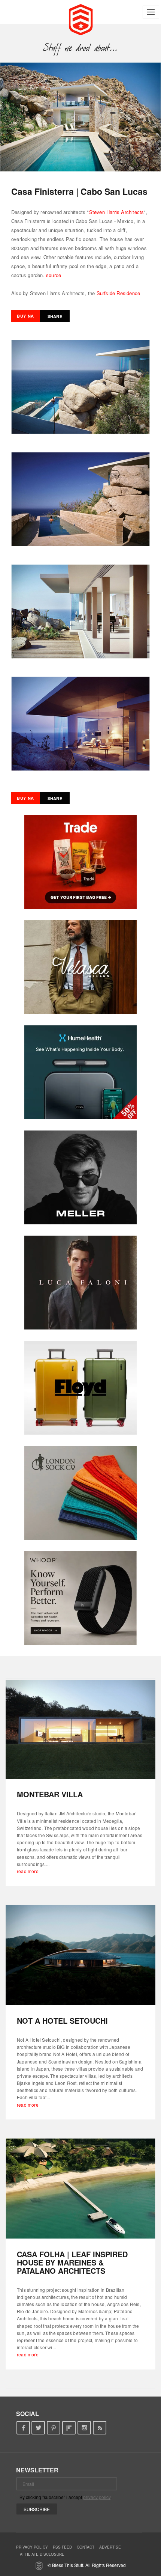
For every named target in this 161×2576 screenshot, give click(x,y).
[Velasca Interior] (80, 967)
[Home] (81, 19)
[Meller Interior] (80, 1177)
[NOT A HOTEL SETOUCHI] (80, 1955)
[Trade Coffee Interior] (80, 862)
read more (28, 1871)
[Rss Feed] (100, 2428)
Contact (86, 2547)
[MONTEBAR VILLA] (80, 1729)
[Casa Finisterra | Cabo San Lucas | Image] (80, 117)
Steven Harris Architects (117, 212)
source (54, 275)
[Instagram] (84, 2428)
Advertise (110, 2547)
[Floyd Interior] (80, 1388)
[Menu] (151, 12)
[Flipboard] (69, 2428)
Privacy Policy (32, 2547)
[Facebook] (23, 2428)
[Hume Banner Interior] (80, 1072)
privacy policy (97, 2497)
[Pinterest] (54, 2428)
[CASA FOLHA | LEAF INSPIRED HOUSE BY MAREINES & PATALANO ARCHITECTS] (80, 2189)
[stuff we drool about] (81, 48)
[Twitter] (38, 2428)
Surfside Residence (119, 293)
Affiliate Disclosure (42, 2554)
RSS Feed (62, 2547)
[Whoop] (80, 1598)
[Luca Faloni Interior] (80, 1283)
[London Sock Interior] (80, 1493)
